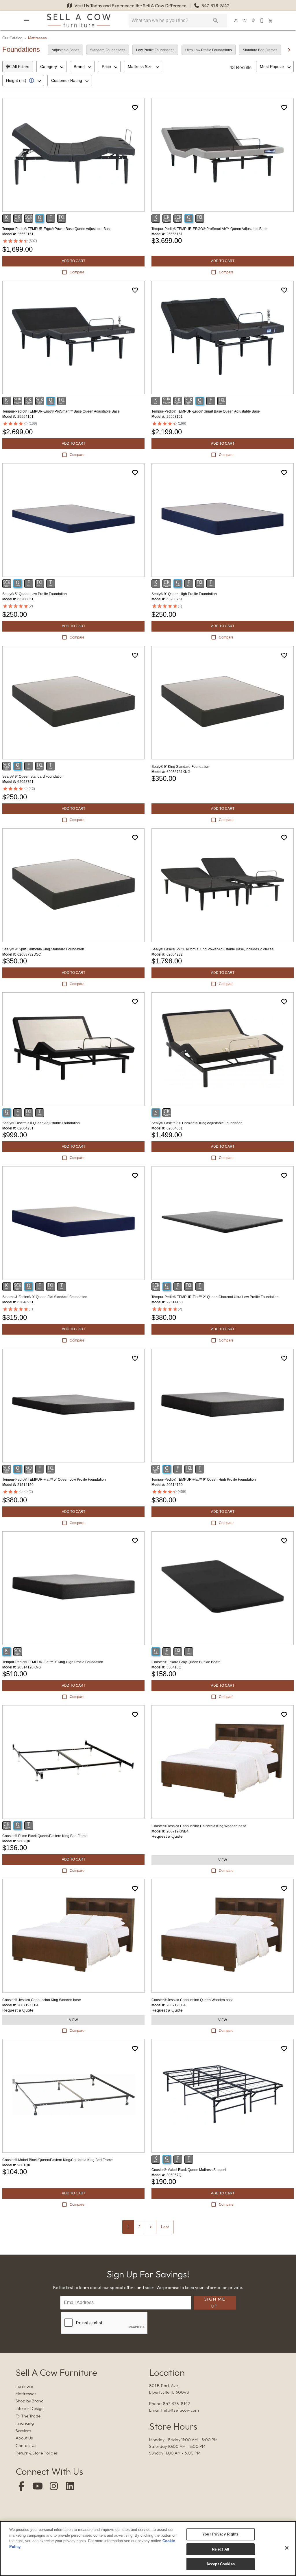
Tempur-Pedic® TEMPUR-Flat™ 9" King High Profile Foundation (53, 1662)
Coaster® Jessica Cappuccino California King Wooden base (199, 1826)
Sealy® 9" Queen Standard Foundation (33, 777)
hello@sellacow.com (180, 2410)
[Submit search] (216, 21)
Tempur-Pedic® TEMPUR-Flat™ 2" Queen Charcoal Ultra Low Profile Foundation (215, 1297)
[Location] (254, 21)
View (223, 1860)
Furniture (24, 2386)
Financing (25, 2423)
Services (23, 2431)
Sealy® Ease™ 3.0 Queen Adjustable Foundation (41, 1123)
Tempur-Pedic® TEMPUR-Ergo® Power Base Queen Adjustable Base (57, 229)
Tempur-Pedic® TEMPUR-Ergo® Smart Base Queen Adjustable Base (206, 411)
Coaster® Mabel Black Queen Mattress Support (189, 2170)
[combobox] (51, 67)
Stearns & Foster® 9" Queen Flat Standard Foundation (45, 1297)
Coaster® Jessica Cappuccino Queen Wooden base (193, 2000)
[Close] (287, 2548)
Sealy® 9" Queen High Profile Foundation (184, 594)
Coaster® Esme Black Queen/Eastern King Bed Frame (45, 1836)
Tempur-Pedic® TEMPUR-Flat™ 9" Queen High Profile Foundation (204, 1480)
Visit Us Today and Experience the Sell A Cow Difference (130, 5)
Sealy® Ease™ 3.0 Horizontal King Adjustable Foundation (197, 1123)
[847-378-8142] (262, 21)
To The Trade (28, 2416)
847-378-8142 (215, 5)
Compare (77, 272)
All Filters (21, 67)
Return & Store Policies (37, 2453)
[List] (245, 21)
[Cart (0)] (271, 21)
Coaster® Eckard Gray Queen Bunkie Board (186, 1662)
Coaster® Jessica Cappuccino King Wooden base (42, 2000)
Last (165, 2227)
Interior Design (30, 2408)
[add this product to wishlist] (135, 108)
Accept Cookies (221, 2564)
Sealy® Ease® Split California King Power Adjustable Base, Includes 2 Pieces (212, 949)
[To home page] (79, 21)
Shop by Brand (30, 2401)
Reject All (221, 2549)
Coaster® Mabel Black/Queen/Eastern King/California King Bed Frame (58, 2160)
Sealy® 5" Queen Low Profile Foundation (35, 594)
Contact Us (26, 2446)
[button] (27, 21)
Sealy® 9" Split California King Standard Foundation (43, 949)
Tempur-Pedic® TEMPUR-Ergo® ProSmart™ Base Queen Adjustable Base (61, 411)
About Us (24, 2438)
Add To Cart (74, 261)
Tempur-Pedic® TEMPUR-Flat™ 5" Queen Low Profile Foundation (54, 1480)
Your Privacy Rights (220, 2534)
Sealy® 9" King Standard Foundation (180, 767)
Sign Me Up (215, 2302)
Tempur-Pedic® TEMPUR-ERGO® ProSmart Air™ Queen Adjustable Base (209, 229)
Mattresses (37, 38)
